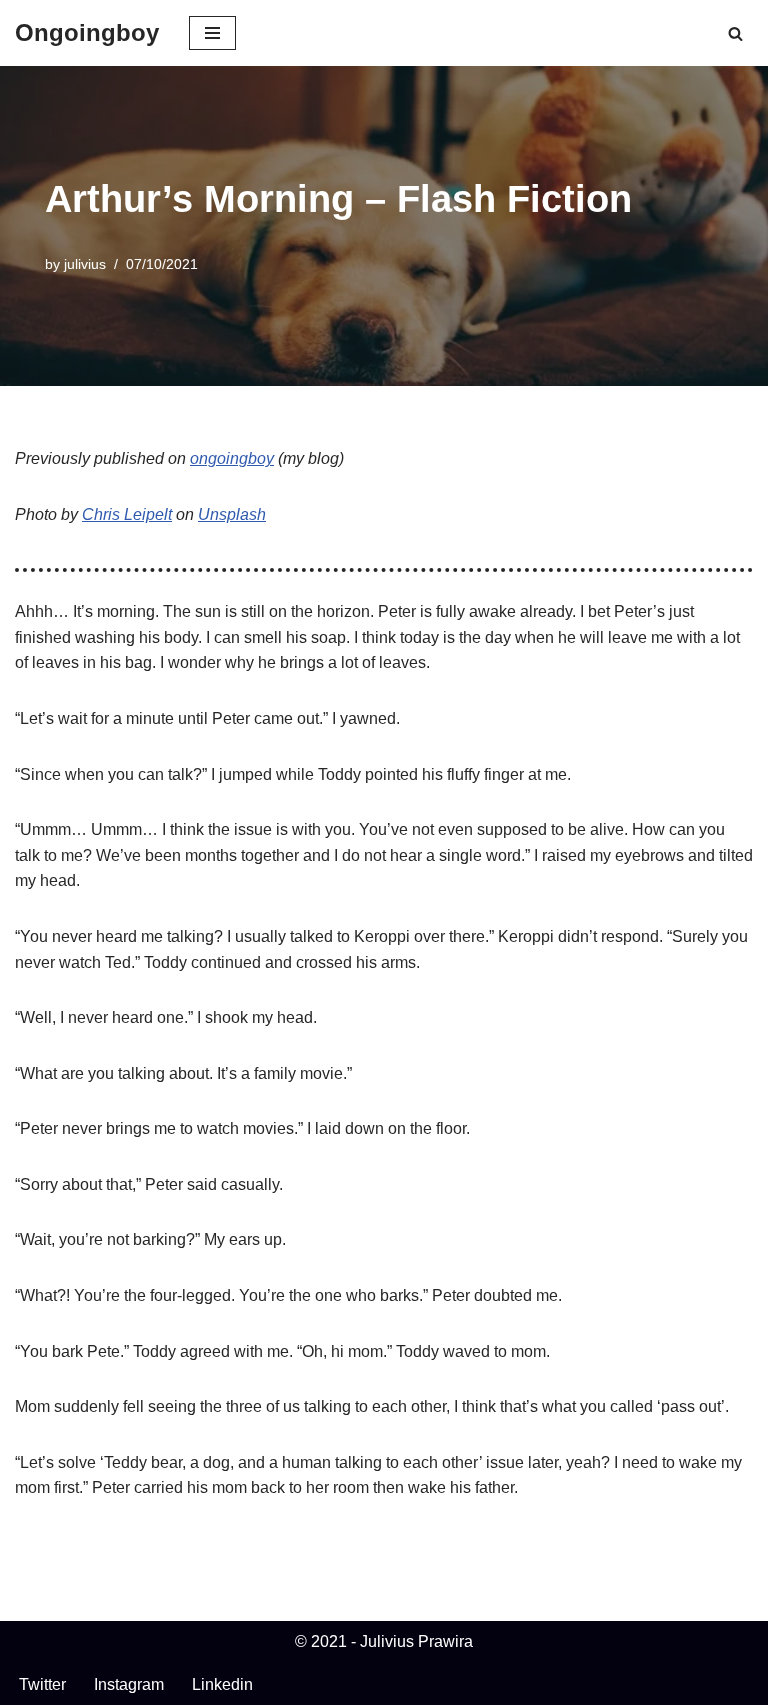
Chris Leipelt (127, 514)
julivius (85, 264)
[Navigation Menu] (212, 33)
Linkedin (222, 1684)
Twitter (42, 1684)
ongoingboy (232, 458)
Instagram (129, 1684)
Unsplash (232, 514)
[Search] (735, 33)
